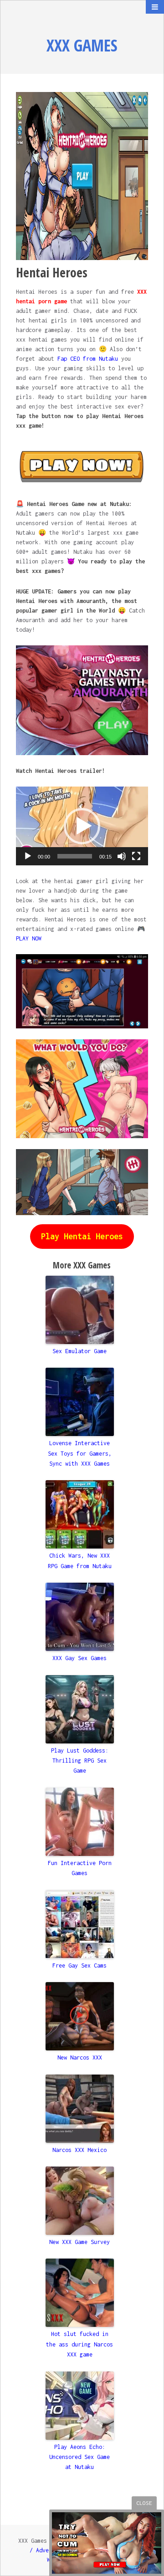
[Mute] (122, 856)
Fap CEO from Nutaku (88, 359)
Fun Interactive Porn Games (80, 1868)
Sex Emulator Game (79, 1351)
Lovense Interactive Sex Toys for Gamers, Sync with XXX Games (80, 1453)
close (144, 2503)
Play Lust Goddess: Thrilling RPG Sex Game (80, 1761)
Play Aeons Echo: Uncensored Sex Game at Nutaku (79, 2457)
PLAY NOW (29, 938)
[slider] (74, 856)
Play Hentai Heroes (82, 1236)
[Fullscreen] (136, 856)
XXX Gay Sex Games (79, 1658)
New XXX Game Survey (79, 2242)
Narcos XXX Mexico (79, 2150)
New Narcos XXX (80, 2057)
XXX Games (82, 45)
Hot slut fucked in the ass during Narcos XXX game (79, 2344)
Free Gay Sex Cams (79, 1965)
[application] (82, 826)
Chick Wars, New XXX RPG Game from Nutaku (80, 1561)
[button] (82, 826)
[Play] (28, 856)
